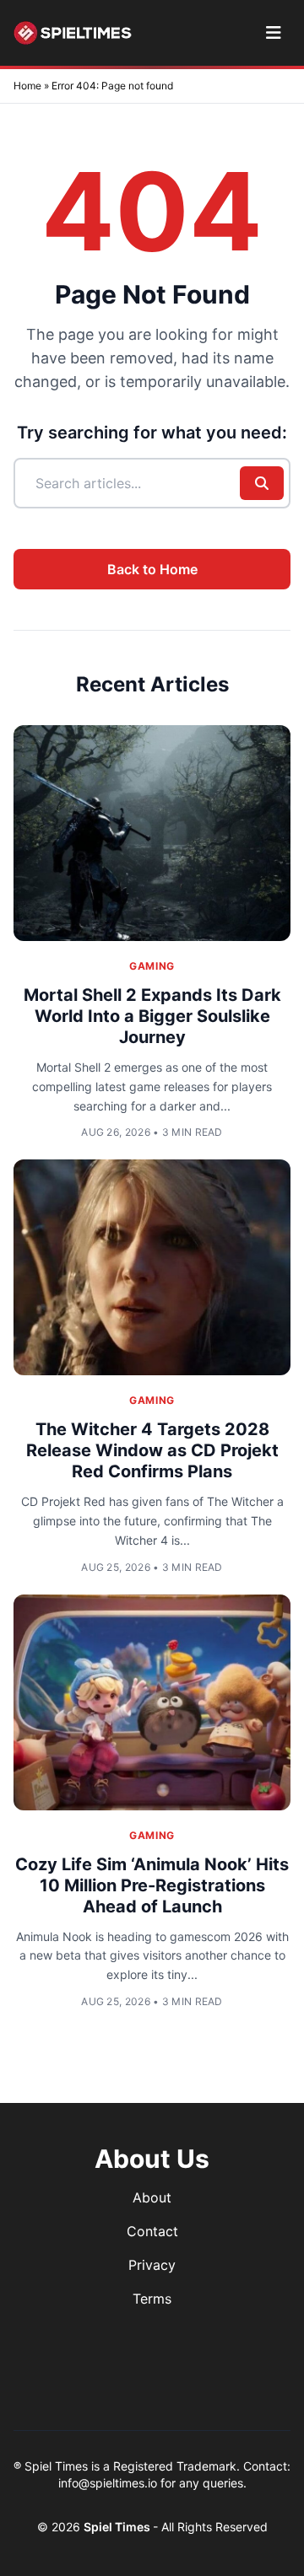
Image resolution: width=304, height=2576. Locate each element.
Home (27, 86)
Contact (152, 2231)
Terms (152, 2299)
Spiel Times (118, 2527)
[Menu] (273, 33)
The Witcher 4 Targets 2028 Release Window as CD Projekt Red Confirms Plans (152, 1450)
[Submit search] (262, 483)
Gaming (152, 966)
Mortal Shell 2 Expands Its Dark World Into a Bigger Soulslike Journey (152, 1016)
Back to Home (152, 569)
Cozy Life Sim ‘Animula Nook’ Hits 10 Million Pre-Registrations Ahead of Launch (152, 1885)
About (152, 2197)
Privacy (152, 2265)
